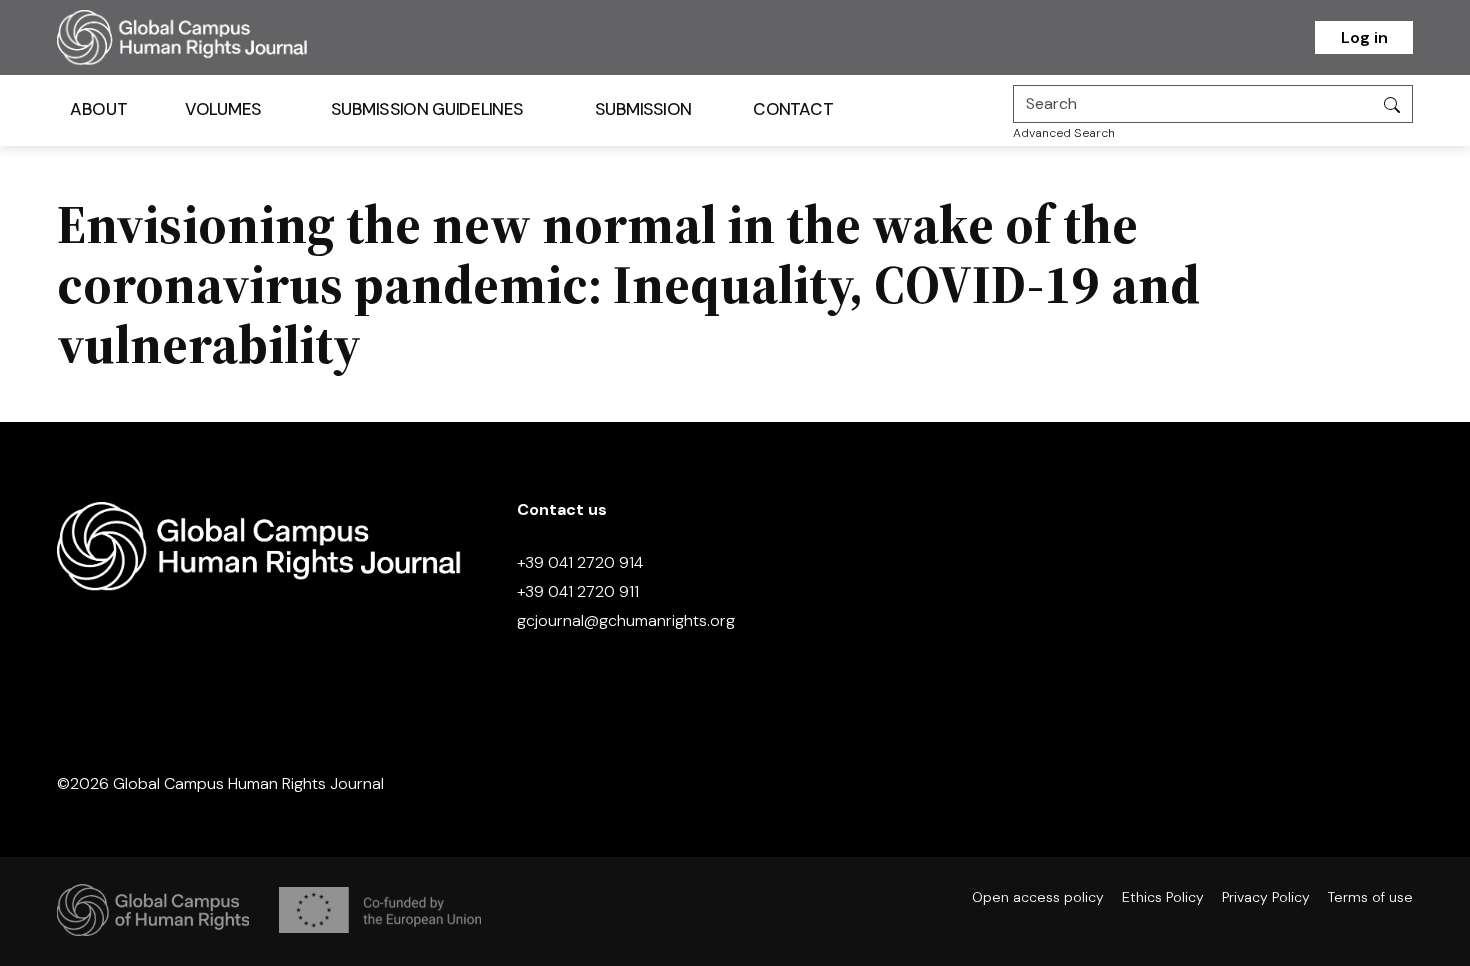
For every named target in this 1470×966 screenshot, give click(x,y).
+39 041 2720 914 (580, 562)
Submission (643, 109)
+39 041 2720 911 (578, 591)
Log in (1364, 37)
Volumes (223, 109)
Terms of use (1370, 897)
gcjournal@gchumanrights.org (626, 620)
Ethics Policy (1163, 897)
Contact (793, 109)
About (98, 109)
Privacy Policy (1266, 897)
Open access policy (1038, 897)
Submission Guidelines (427, 109)
